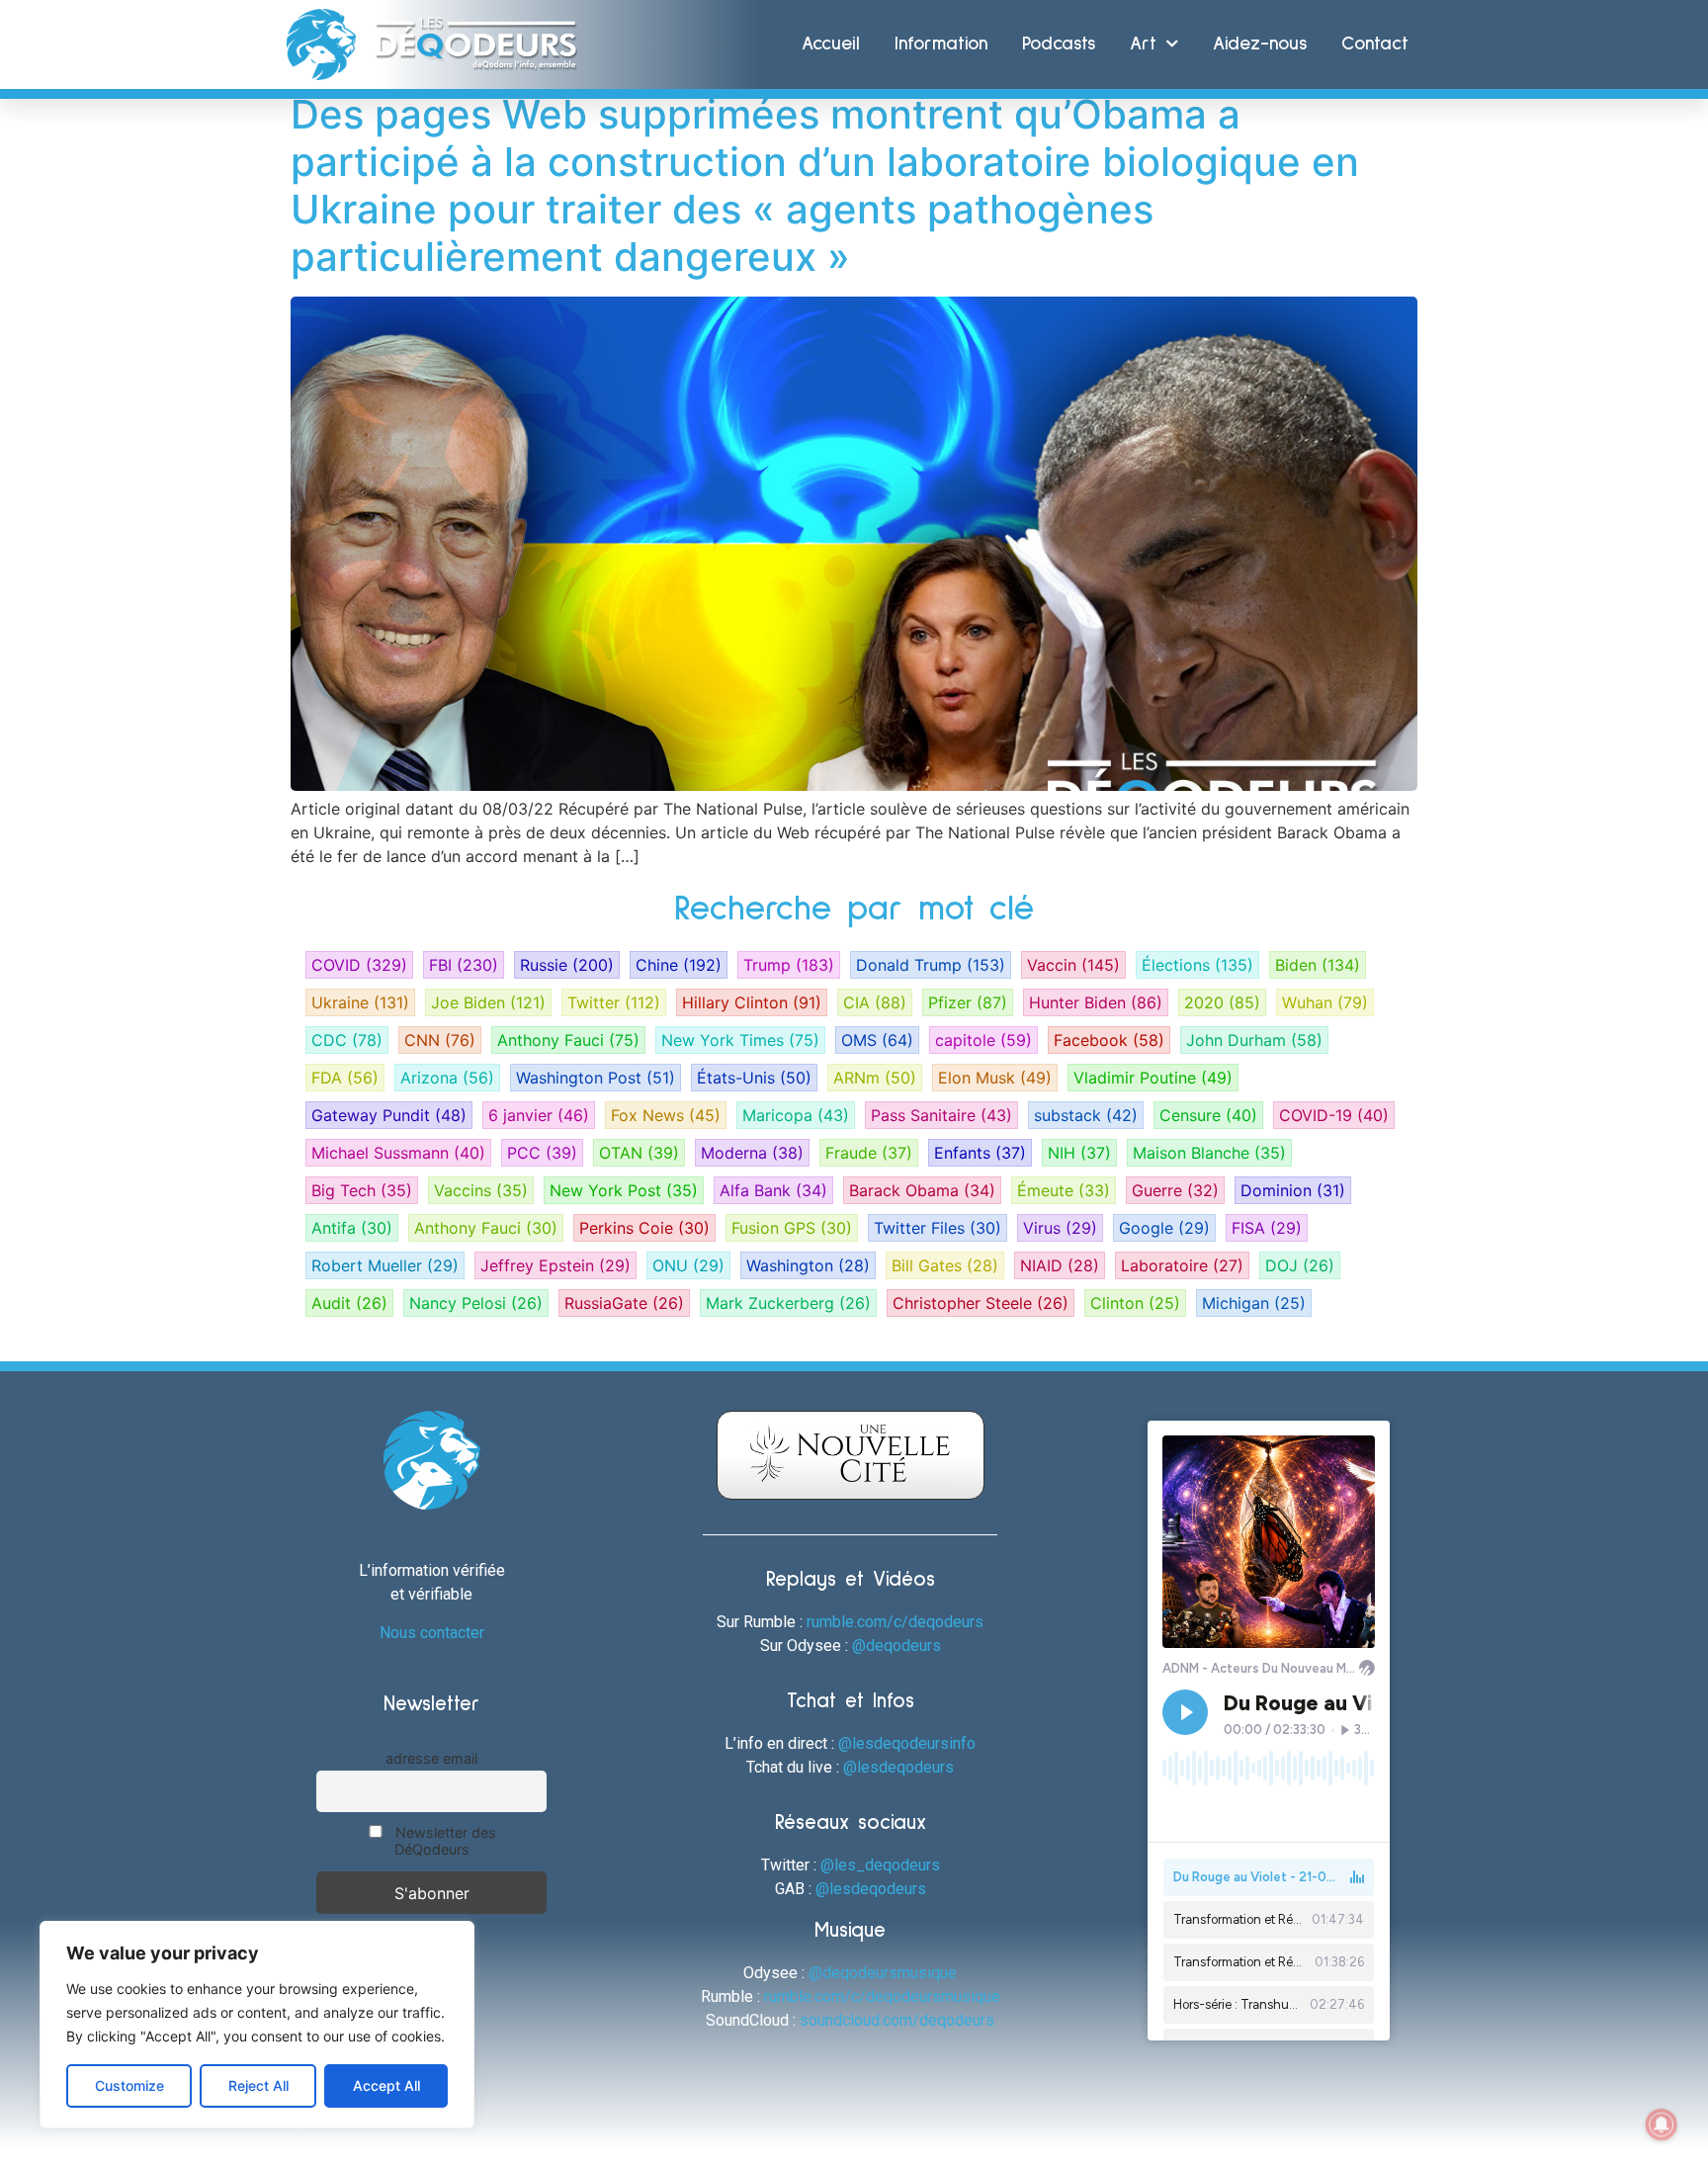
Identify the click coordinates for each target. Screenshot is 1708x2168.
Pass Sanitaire (941, 1115)
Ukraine (360, 1002)
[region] (257, 2025)
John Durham (1254, 1040)
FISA (1267, 1228)
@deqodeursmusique (883, 1973)
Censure (1208, 1115)
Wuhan (1325, 1002)
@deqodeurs (897, 1646)
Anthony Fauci (568, 1040)
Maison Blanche (1209, 1153)
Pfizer (968, 1002)
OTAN (639, 1153)
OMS (877, 1040)
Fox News (666, 1115)
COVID (359, 965)
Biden (1318, 965)
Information (941, 44)
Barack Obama (922, 1190)
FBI (464, 965)
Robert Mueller (385, 1265)
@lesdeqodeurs (898, 1767)
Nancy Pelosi (476, 1303)
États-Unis (754, 1078)
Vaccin (1073, 965)
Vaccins (481, 1190)
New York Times (740, 1040)
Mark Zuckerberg (788, 1303)
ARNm (875, 1078)
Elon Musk (995, 1078)
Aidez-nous (1260, 44)
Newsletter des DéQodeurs (444, 1841)
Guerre (1175, 1190)
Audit (349, 1303)
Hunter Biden (1096, 1002)
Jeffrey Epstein (555, 1265)
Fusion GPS (792, 1228)
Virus (1060, 1228)
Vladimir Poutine (1153, 1078)
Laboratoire (1182, 1265)
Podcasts (1059, 44)
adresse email (431, 1758)
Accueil (831, 44)
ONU (688, 1265)
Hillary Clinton (752, 1002)
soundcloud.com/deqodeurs (897, 2020)
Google (1164, 1228)
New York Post (624, 1190)
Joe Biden (488, 1002)
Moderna (752, 1153)
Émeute (1064, 1190)
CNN (440, 1040)
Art (1143, 44)
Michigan (1254, 1303)
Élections (1197, 965)
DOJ (1300, 1265)
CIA (875, 1002)
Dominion (1293, 1190)
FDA (345, 1078)
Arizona (447, 1078)
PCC (542, 1153)
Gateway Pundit (389, 1115)
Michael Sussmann (398, 1153)
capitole (983, 1040)
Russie (567, 965)
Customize (129, 2085)
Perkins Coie (644, 1228)
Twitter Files (938, 1228)
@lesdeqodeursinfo (907, 1743)
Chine (679, 965)
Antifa (352, 1228)
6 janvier (539, 1115)
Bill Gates (945, 1265)
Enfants (980, 1153)
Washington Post (596, 1078)
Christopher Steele (981, 1303)
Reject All (258, 2085)
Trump (789, 965)
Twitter (614, 1002)
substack (1086, 1115)
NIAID (1060, 1265)
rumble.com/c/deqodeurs (895, 1622)
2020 (1222, 1002)
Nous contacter (432, 1633)
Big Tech (362, 1190)
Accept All (386, 2085)
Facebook (1109, 1040)
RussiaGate (624, 1303)
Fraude (869, 1153)
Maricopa (796, 1115)
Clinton (1135, 1303)
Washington (808, 1265)
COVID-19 (1334, 1115)
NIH (1079, 1153)
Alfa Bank (773, 1190)
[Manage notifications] (1662, 2125)
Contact (1375, 44)
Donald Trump (931, 965)
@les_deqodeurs (880, 1865)
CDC (347, 1040)
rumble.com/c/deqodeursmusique (882, 1996)
